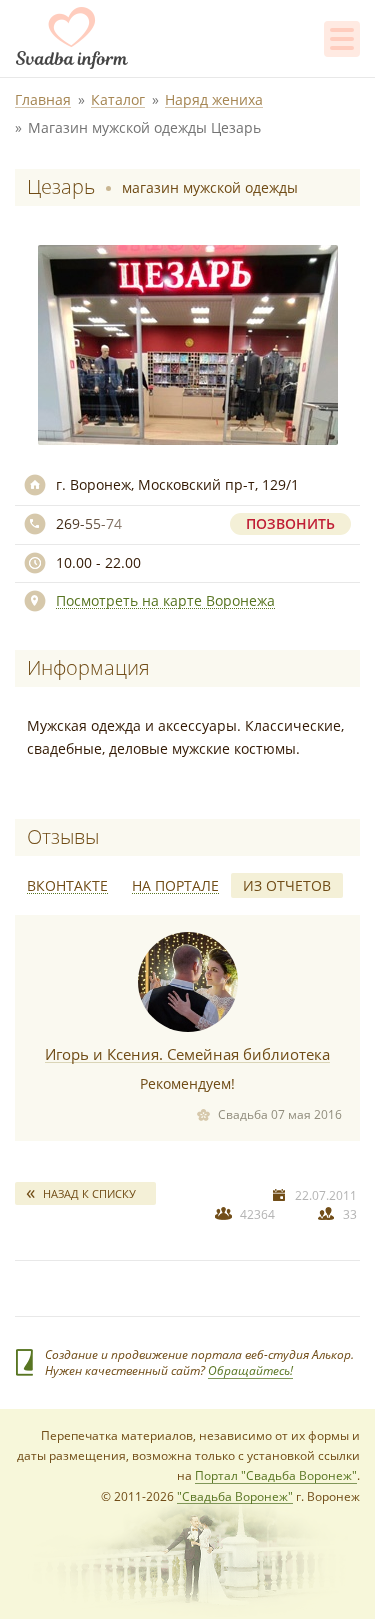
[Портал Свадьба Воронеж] (72, 38)
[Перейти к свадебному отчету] (188, 982)
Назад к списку (89, 1193)
